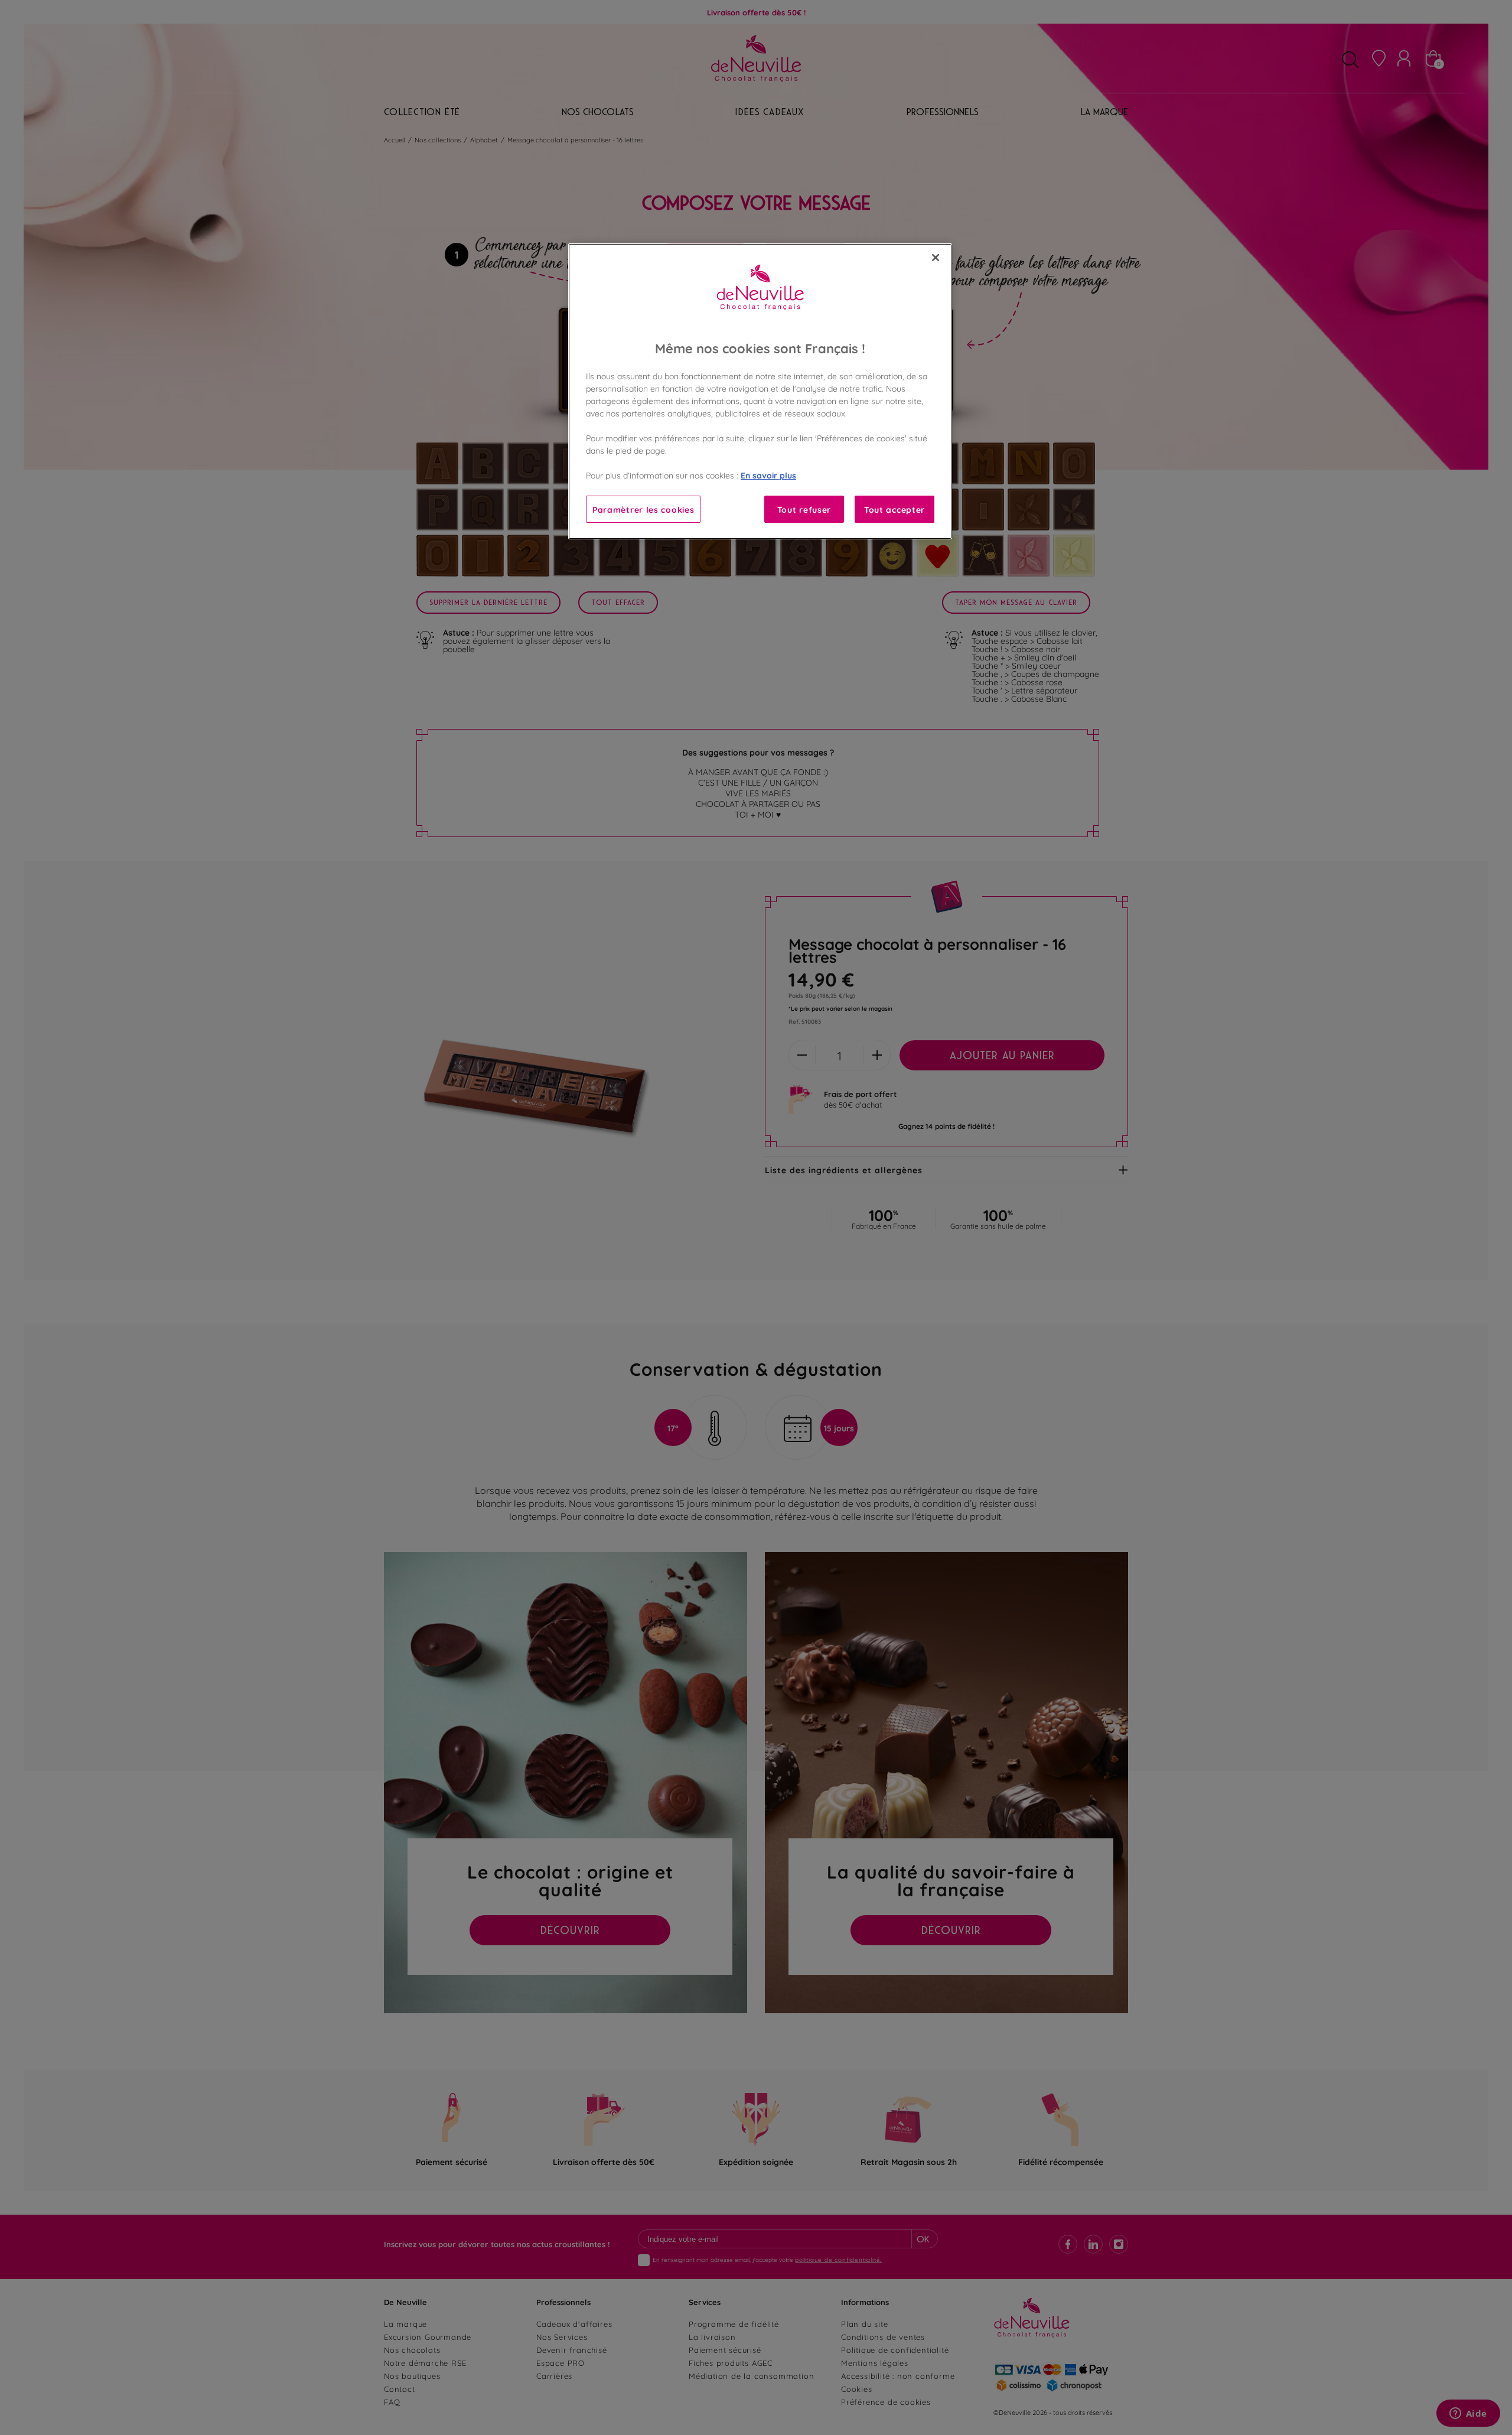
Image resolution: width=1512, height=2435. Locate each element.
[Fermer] (936, 258)
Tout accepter (895, 509)
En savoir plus (768, 475)
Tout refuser (804, 509)
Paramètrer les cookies (643, 509)
